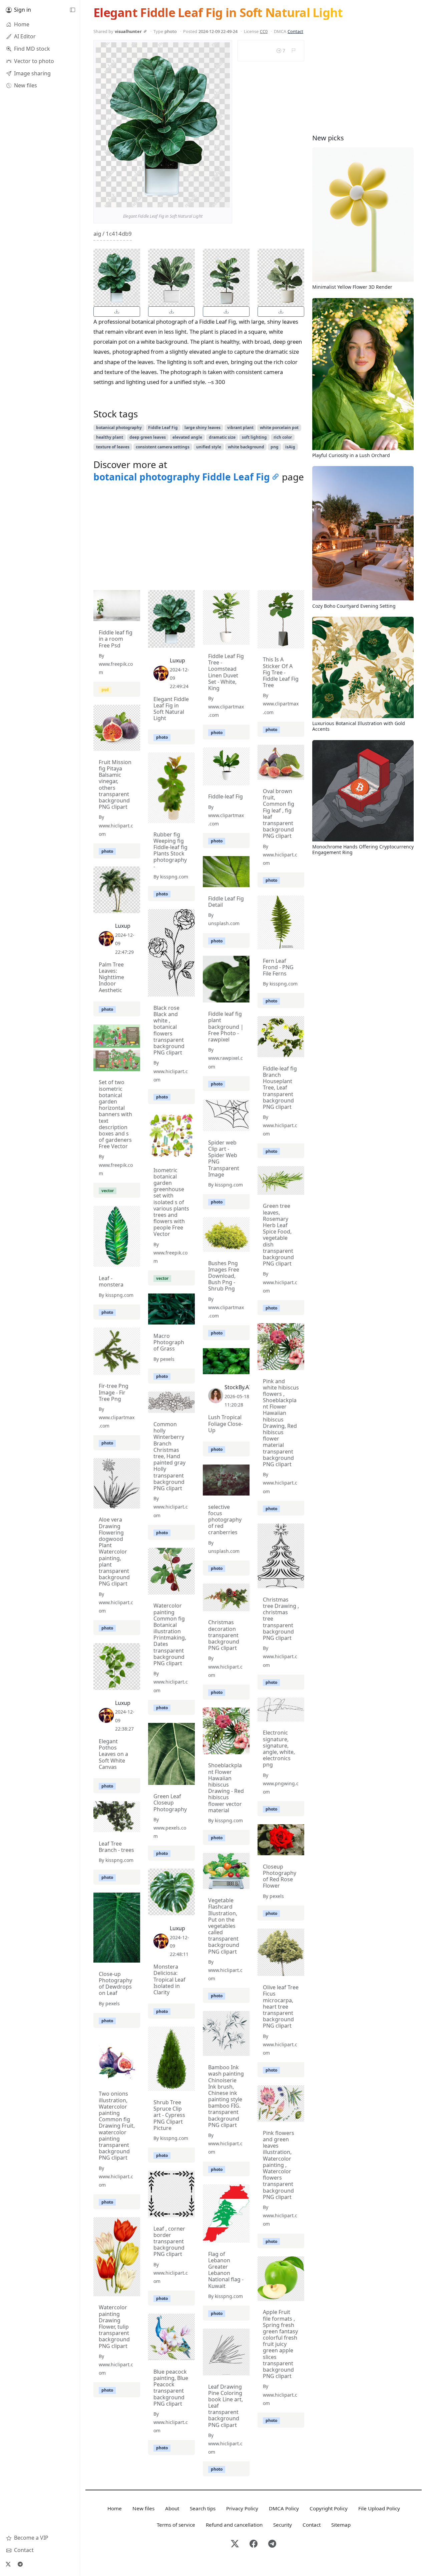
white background (246, 447)
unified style (209, 447)
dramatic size (222, 437)
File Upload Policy (379, 2508)
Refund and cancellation (234, 2525)
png (275, 447)
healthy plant (110, 437)
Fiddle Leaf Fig (163, 428)
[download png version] (117, 312)
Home (115, 2508)
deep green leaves (148, 437)
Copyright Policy (329, 2508)
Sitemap (341, 2525)
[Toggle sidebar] (72, 10)
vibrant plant (240, 428)
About (172, 2508)
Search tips (203, 2508)
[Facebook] (254, 2544)
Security (283, 2525)
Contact (295, 31)
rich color (283, 437)
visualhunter (128, 31)
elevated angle (187, 437)
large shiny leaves (202, 428)
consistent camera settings (163, 447)
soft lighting (254, 437)
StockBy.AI (238, 1387)
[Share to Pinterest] (223, 201)
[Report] (293, 51)
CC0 (264, 31)
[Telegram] (20, 2564)
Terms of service (176, 2525)
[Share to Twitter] (199, 201)
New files (143, 2508)
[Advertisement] (199, 538)
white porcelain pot (279, 428)
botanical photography (119, 428)
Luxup (177, 660)
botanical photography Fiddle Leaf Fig (182, 477)
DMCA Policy (284, 2508)
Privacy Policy (242, 2508)
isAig (290, 447)
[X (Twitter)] (8, 2564)
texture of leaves (113, 447)
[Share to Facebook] (211, 201)
